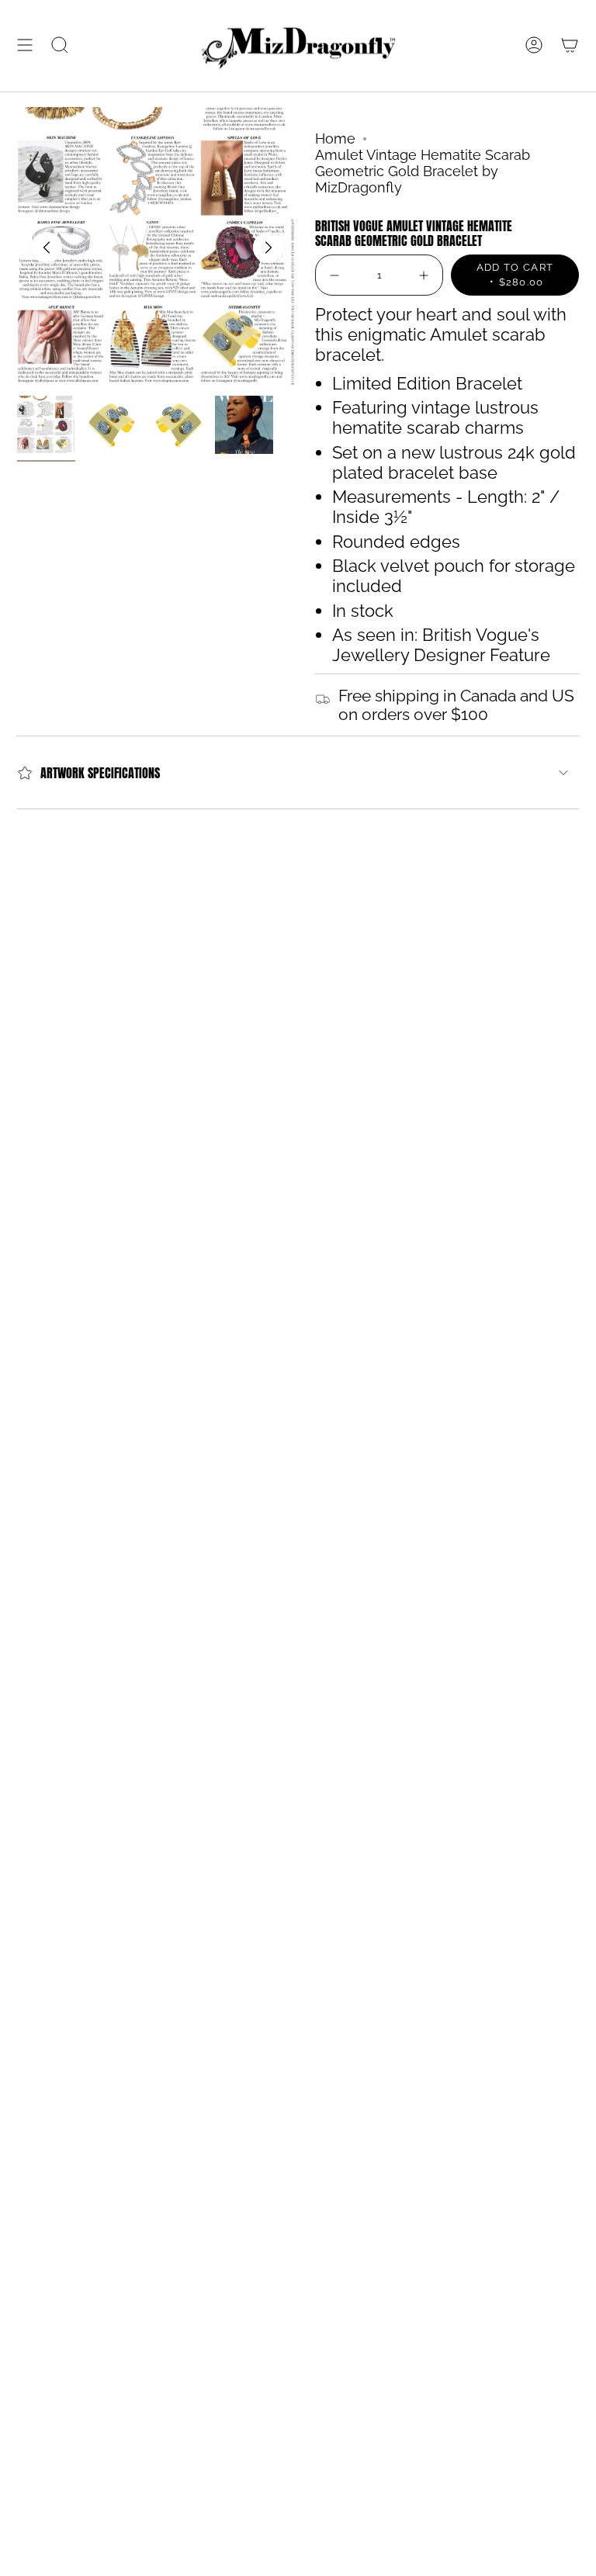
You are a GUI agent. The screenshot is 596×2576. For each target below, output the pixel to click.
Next (269, 248)
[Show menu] (25, 45)
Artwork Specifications (100, 773)
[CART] (570, 45)
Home (335, 138)
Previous (47, 248)
